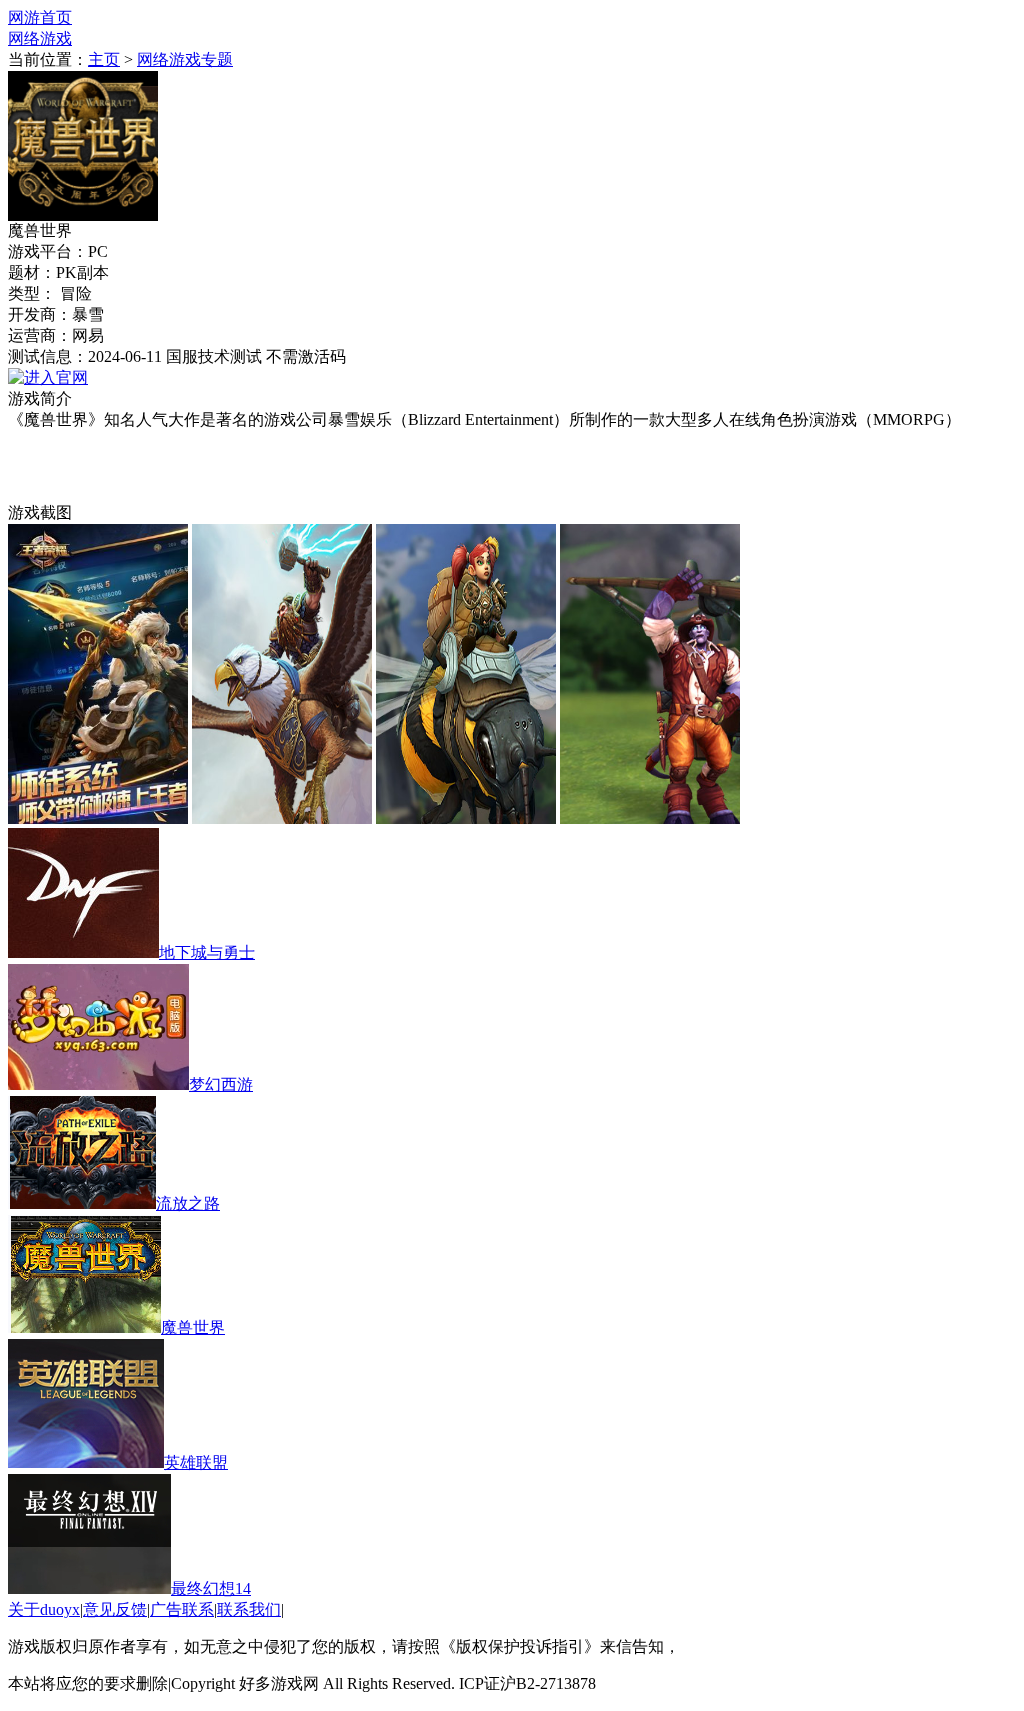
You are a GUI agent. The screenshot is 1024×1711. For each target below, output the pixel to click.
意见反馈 (115, 1609)
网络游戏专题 (185, 59)
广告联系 (182, 1609)
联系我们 (249, 1609)
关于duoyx (44, 1609)
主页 (104, 59)
